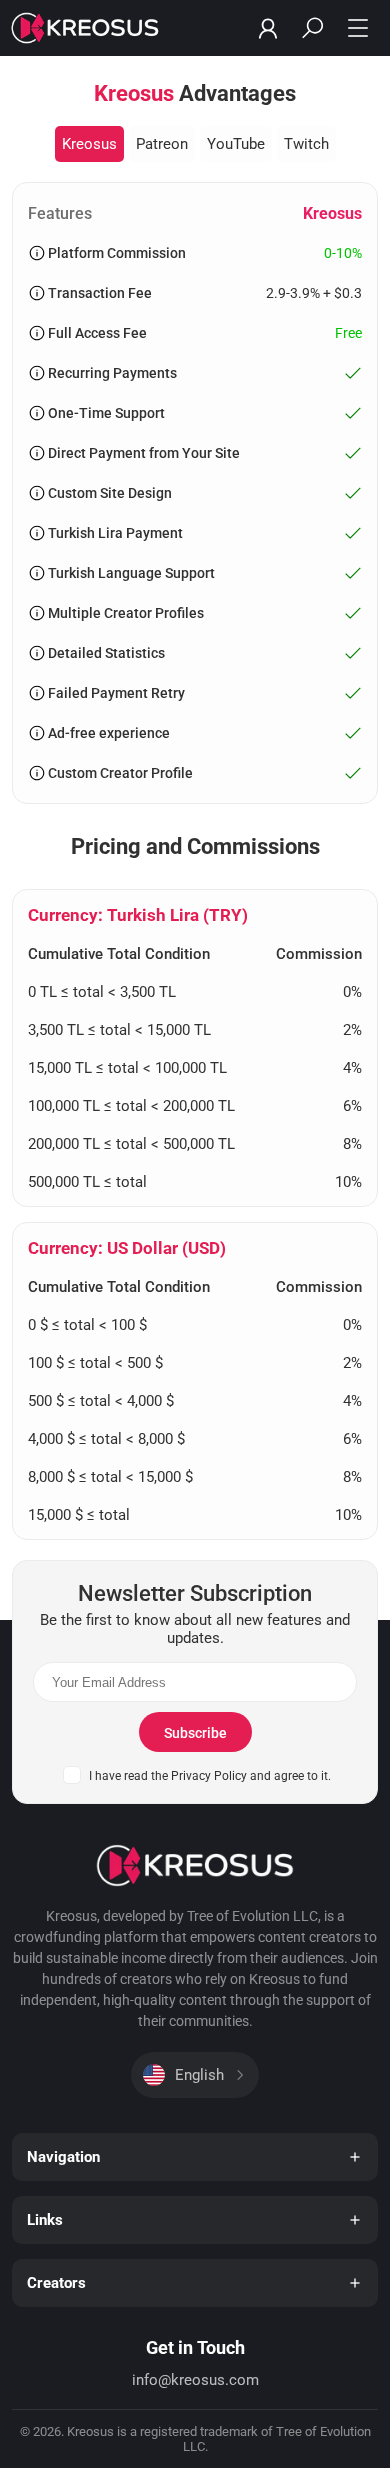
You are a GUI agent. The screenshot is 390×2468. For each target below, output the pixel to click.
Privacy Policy (209, 1776)
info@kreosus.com (195, 2380)
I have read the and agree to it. (210, 1776)
